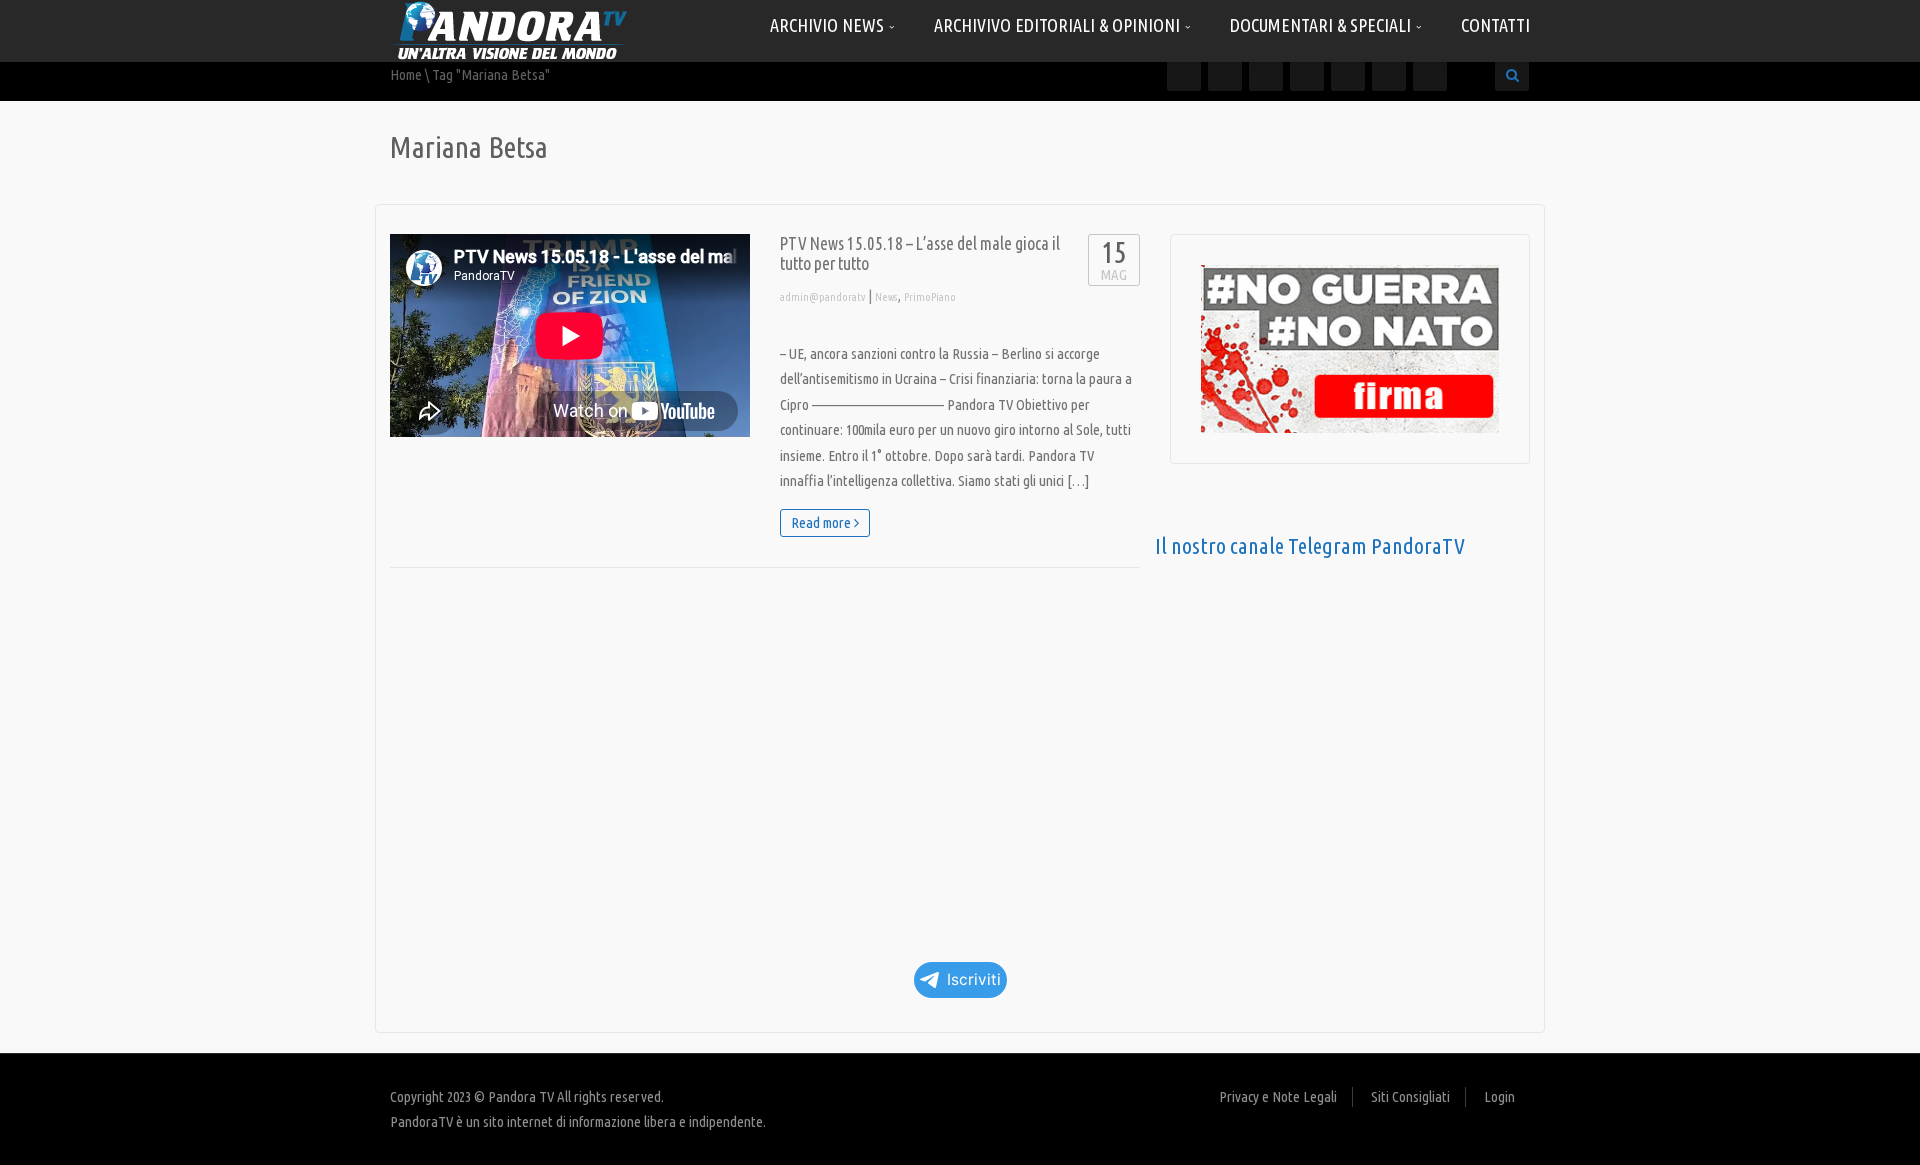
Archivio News (829, 25)
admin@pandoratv (822, 297)
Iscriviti (974, 979)
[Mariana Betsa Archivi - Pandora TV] (510, 29)
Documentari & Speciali (1322, 25)
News (886, 297)
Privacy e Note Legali (1278, 1096)
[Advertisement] (765, 758)
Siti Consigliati (1410, 1096)
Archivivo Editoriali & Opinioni (1059, 25)
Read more (822, 522)
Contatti (1495, 25)
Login (1499, 1096)
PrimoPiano (930, 297)
